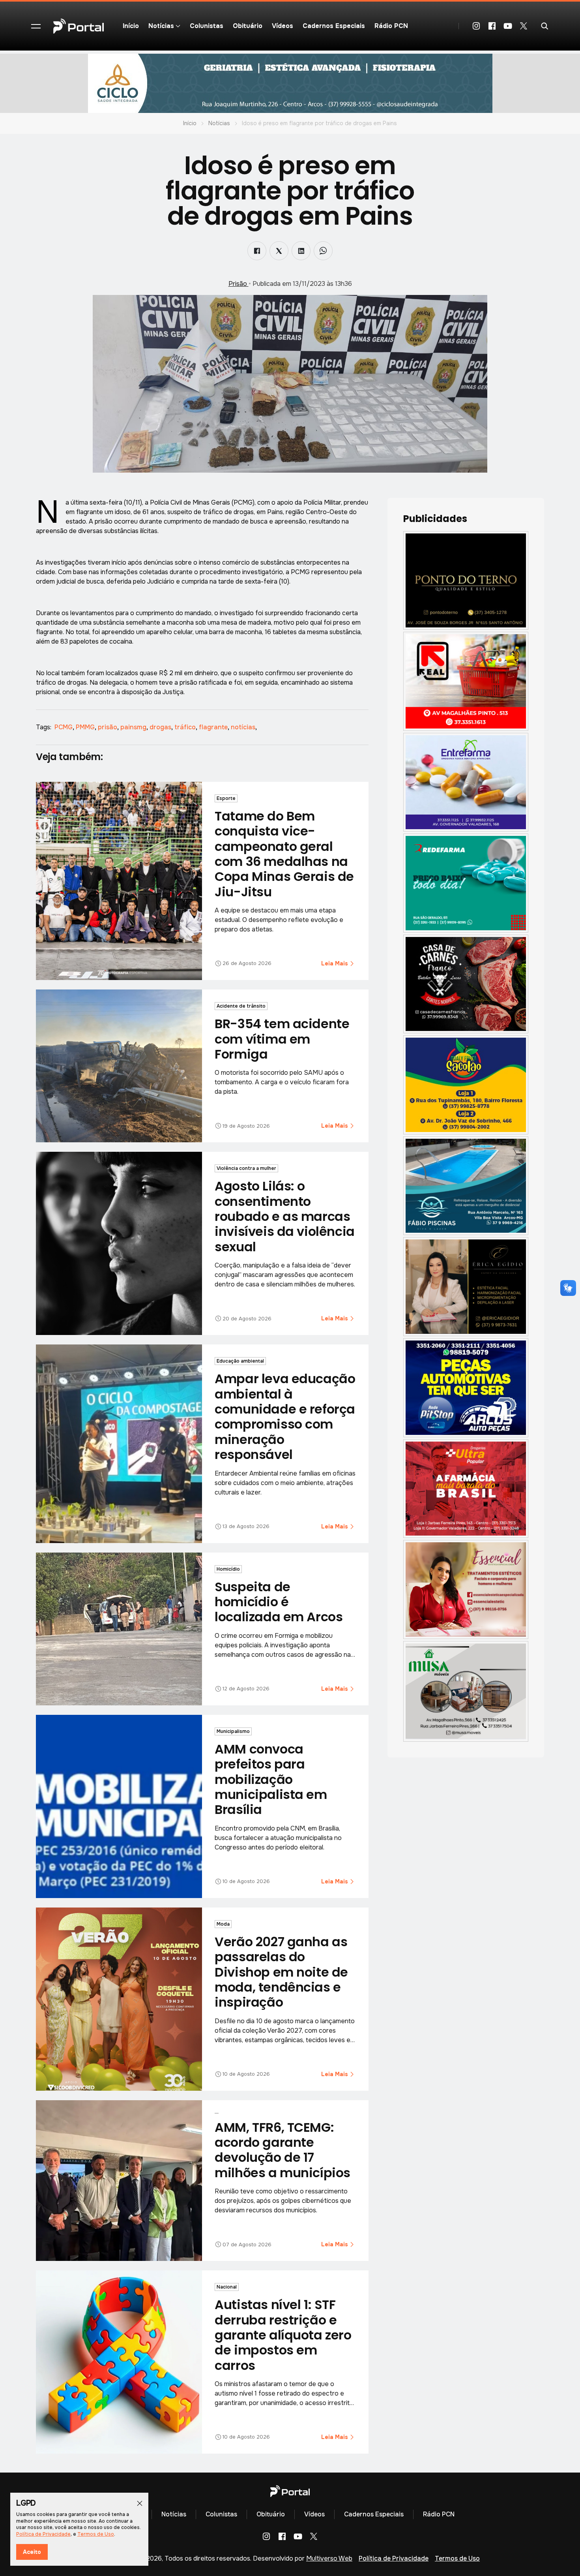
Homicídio (228, 1569)
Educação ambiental (240, 1361)
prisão (108, 727)
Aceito (32, 2552)
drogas (161, 727)
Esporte (226, 798)
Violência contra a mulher (246, 1168)
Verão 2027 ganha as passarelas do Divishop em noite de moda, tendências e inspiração (281, 1972)
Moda (223, 1924)
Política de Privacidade (394, 2558)
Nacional (227, 2287)
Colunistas (207, 26)
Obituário (248, 26)
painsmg (134, 727)
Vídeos (283, 26)
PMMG (86, 727)
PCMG (64, 727)
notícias (244, 727)
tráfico (186, 727)
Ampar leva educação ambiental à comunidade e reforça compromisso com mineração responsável (285, 1417)
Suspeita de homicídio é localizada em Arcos (279, 1602)
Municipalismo (233, 1731)
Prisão (239, 284)
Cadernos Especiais (334, 26)
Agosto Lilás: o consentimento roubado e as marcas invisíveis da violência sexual (284, 1216)
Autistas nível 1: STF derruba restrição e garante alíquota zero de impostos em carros (283, 2335)
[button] (36, 26)
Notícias (219, 123)
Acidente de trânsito (241, 1006)
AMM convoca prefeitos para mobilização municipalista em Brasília (271, 1779)
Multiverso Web (329, 2558)
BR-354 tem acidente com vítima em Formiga (282, 1039)
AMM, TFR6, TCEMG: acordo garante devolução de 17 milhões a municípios (283, 2150)
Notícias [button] (161, 26)
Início (131, 26)
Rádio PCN (391, 26)
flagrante (214, 727)
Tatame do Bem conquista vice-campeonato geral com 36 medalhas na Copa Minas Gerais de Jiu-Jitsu (284, 854)
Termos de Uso (457, 2558)
